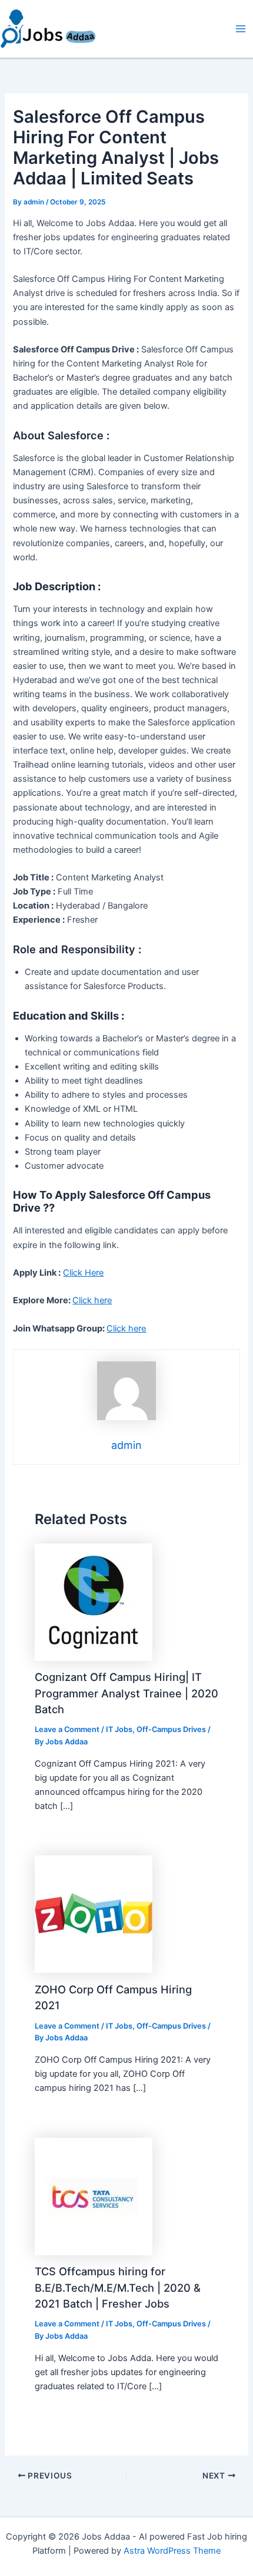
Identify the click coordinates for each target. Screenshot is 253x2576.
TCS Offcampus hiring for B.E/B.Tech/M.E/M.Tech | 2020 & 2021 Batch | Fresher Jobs (118, 2287)
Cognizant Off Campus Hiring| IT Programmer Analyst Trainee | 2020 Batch (126, 1693)
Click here (92, 1300)
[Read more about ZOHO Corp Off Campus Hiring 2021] (94, 1913)
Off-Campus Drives (171, 1729)
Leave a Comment (67, 1729)
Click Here (83, 1273)
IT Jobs (119, 1729)
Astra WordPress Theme (172, 2551)
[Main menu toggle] (241, 29)
